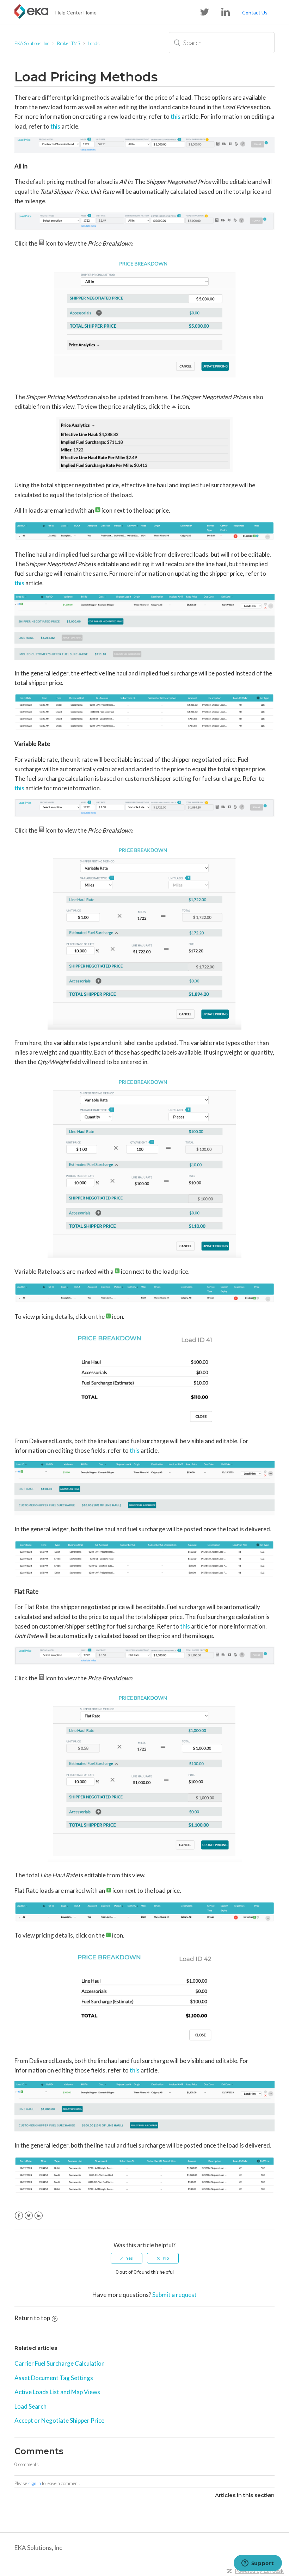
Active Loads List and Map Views (57, 2392)
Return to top (32, 2318)
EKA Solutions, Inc (32, 43)
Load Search (30, 2406)
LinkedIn (39, 2216)
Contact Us (255, 13)
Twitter (29, 2216)
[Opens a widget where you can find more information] (258, 2564)
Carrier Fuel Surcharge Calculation (60, 2363)
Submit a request (174, 2295)
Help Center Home (76, 13)
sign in (35, 2483)
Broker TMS (69, 43)
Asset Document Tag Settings (54, 2378)
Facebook (19, 2216)
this (176, 116)
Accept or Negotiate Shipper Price (59, 2420)
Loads (94, 43)
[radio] (127, 2258)
